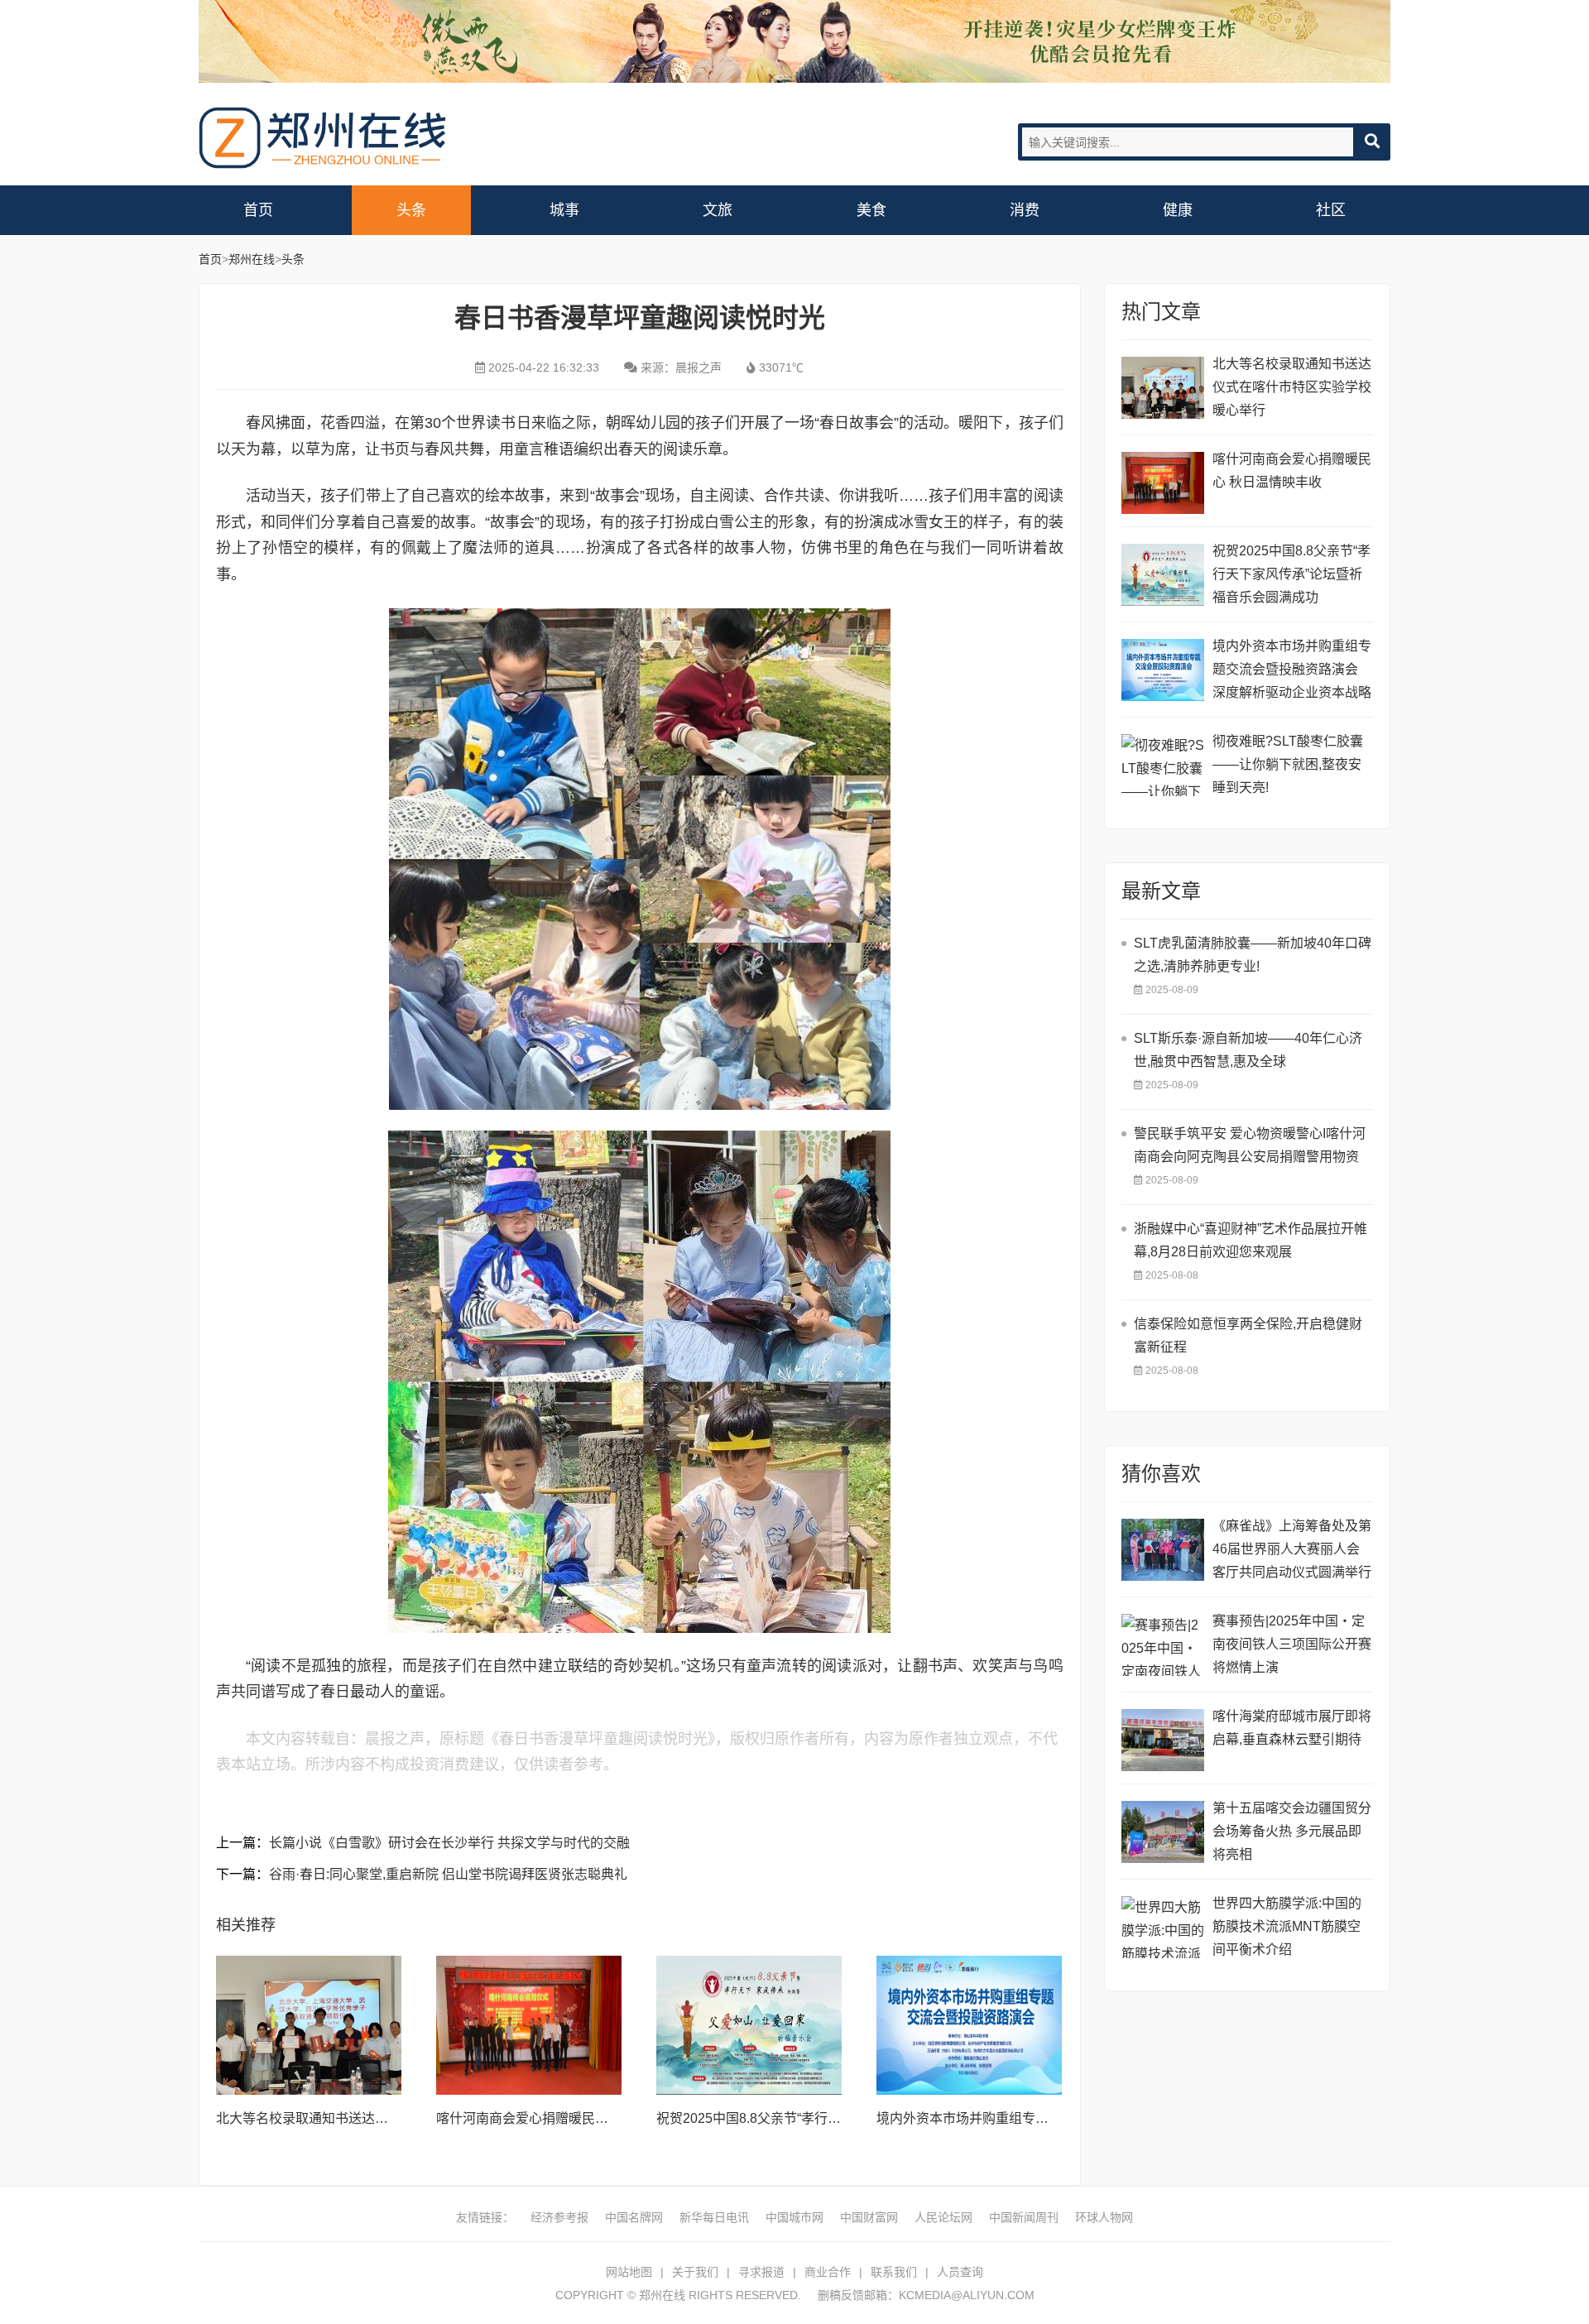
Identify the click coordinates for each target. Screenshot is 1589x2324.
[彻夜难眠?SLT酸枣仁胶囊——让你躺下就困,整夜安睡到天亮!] (1163, 765)
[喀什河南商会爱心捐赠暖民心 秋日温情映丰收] (529, 2025)
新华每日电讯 (714, 2217)
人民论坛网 (943, 2217)
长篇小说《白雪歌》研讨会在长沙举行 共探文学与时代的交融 (449, 1843)
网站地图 (629, 2272)
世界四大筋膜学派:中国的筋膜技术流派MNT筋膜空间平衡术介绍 (1287, 1926)
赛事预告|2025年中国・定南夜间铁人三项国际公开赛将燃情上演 (1292, 1644)
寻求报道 (761, 2272)
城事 (564, 210)
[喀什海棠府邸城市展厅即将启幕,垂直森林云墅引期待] (1163, 1740)
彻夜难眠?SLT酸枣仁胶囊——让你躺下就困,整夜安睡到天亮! (1288, 764)
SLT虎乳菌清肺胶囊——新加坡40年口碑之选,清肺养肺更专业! (1253, 955)
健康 (1178, 210)
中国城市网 (794, 2217)
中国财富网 (869, 2217)
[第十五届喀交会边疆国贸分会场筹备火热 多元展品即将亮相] (1163, 1832)
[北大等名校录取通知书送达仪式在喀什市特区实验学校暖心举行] (309, 2025)
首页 (258, 210)
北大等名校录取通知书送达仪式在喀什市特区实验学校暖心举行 (1292, 387)
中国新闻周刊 (1024, 2217)
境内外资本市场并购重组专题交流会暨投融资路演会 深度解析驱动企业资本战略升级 (1292, 672)
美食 (871, 210)
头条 (411, 210)
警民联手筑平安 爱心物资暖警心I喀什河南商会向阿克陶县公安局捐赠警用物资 (1250, 1145)
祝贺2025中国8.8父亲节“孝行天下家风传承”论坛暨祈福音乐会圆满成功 (1291, 574)
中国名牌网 (634, 2217)
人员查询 (960, 2272)
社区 (1331, 210)
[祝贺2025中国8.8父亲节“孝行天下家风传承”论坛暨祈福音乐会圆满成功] (749, 2025)
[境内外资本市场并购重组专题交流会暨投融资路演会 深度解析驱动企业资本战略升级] (969, 2025)
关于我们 (695, 2272)
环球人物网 (1104, 2217)
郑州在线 (323, 138)
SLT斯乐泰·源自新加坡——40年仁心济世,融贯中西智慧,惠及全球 (1248, 1050)
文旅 (718, 210)
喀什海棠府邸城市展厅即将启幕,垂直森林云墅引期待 (1292, 1728)
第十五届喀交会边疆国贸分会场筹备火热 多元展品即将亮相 (1292, 1831)
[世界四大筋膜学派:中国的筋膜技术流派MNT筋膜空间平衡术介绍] (1163, 1927)
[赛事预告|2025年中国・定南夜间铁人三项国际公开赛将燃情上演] (1163, 1645)
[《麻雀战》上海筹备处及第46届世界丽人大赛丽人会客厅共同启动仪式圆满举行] (1163, 1550)
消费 (1025, 210)
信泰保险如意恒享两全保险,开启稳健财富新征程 (1248, 1335)
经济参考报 (559, 2217)
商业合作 (828, 2272)
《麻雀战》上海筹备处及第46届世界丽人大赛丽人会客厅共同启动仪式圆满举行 (1292, 1549)
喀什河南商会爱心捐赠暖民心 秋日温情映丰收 (570, 2118)
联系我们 (894, 2272)
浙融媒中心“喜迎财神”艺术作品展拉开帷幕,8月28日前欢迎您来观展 (1251, 1240)
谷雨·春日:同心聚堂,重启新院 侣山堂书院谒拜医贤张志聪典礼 (448, 1874)
